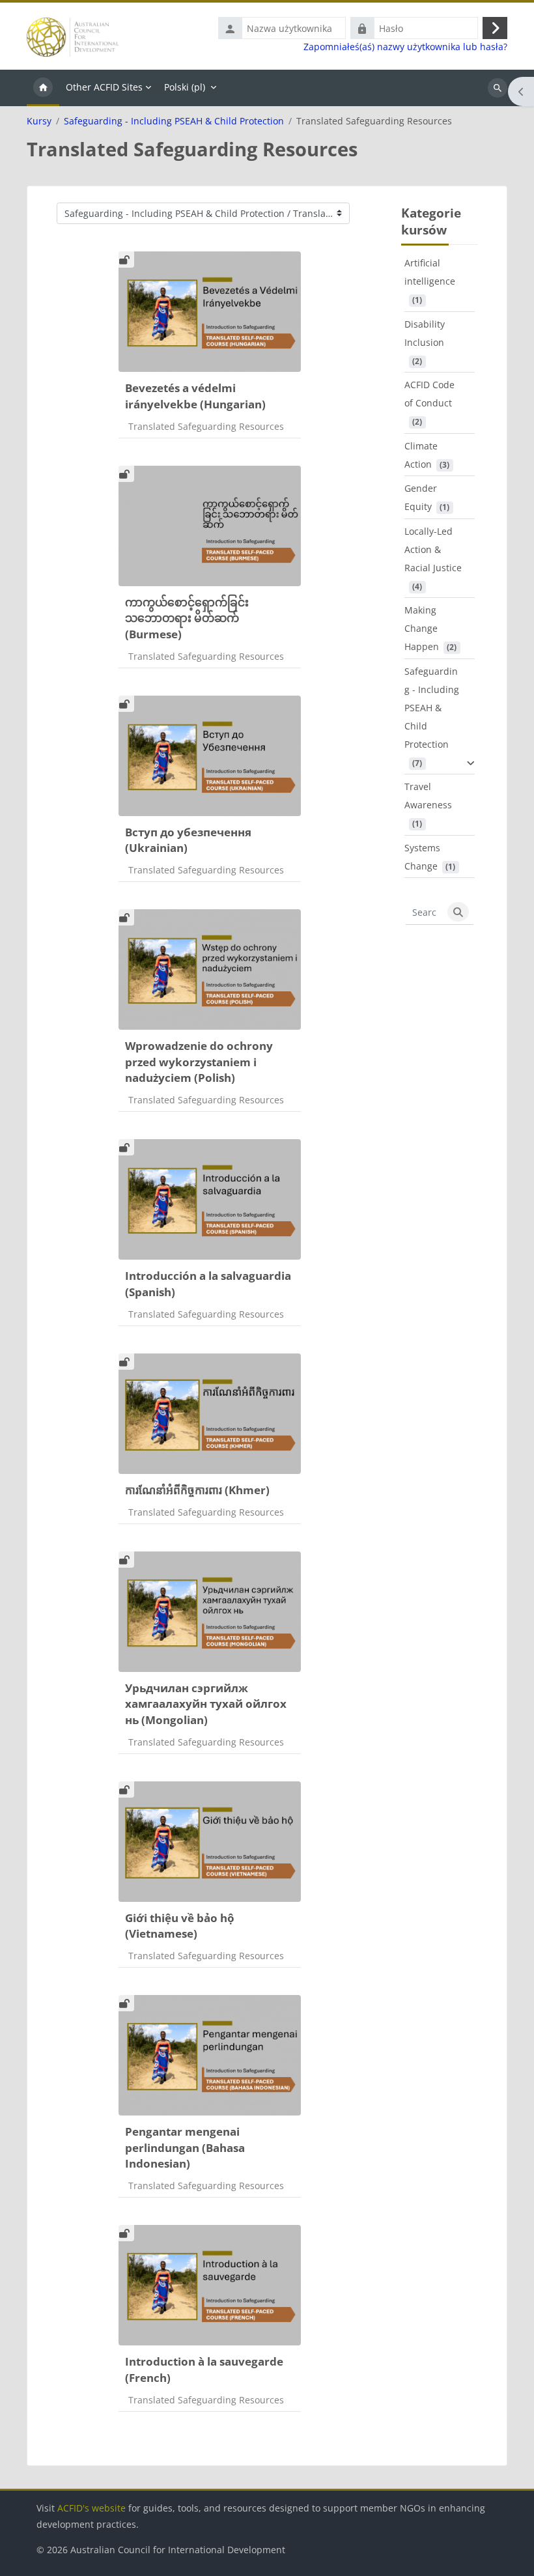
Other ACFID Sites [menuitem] (104, 87)
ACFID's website (91, 2508)
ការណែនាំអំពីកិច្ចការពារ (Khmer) (197, 1490)
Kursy (39, 121)
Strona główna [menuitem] (43, 88)
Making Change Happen (422, 628)
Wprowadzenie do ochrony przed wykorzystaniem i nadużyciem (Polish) (199, 1062)
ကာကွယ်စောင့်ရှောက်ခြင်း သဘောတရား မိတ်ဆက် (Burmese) (187, 618)
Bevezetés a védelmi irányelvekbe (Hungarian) (195, 396)
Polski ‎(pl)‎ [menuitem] (185, 87)
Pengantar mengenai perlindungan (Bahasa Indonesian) (185, 2147)
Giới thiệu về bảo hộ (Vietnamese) (180, 1926)
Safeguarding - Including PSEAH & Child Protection (174, 121)
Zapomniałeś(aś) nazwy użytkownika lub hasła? (405, 47)
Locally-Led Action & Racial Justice (433, 549)
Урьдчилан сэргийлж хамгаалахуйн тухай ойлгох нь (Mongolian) (206, 1704)
